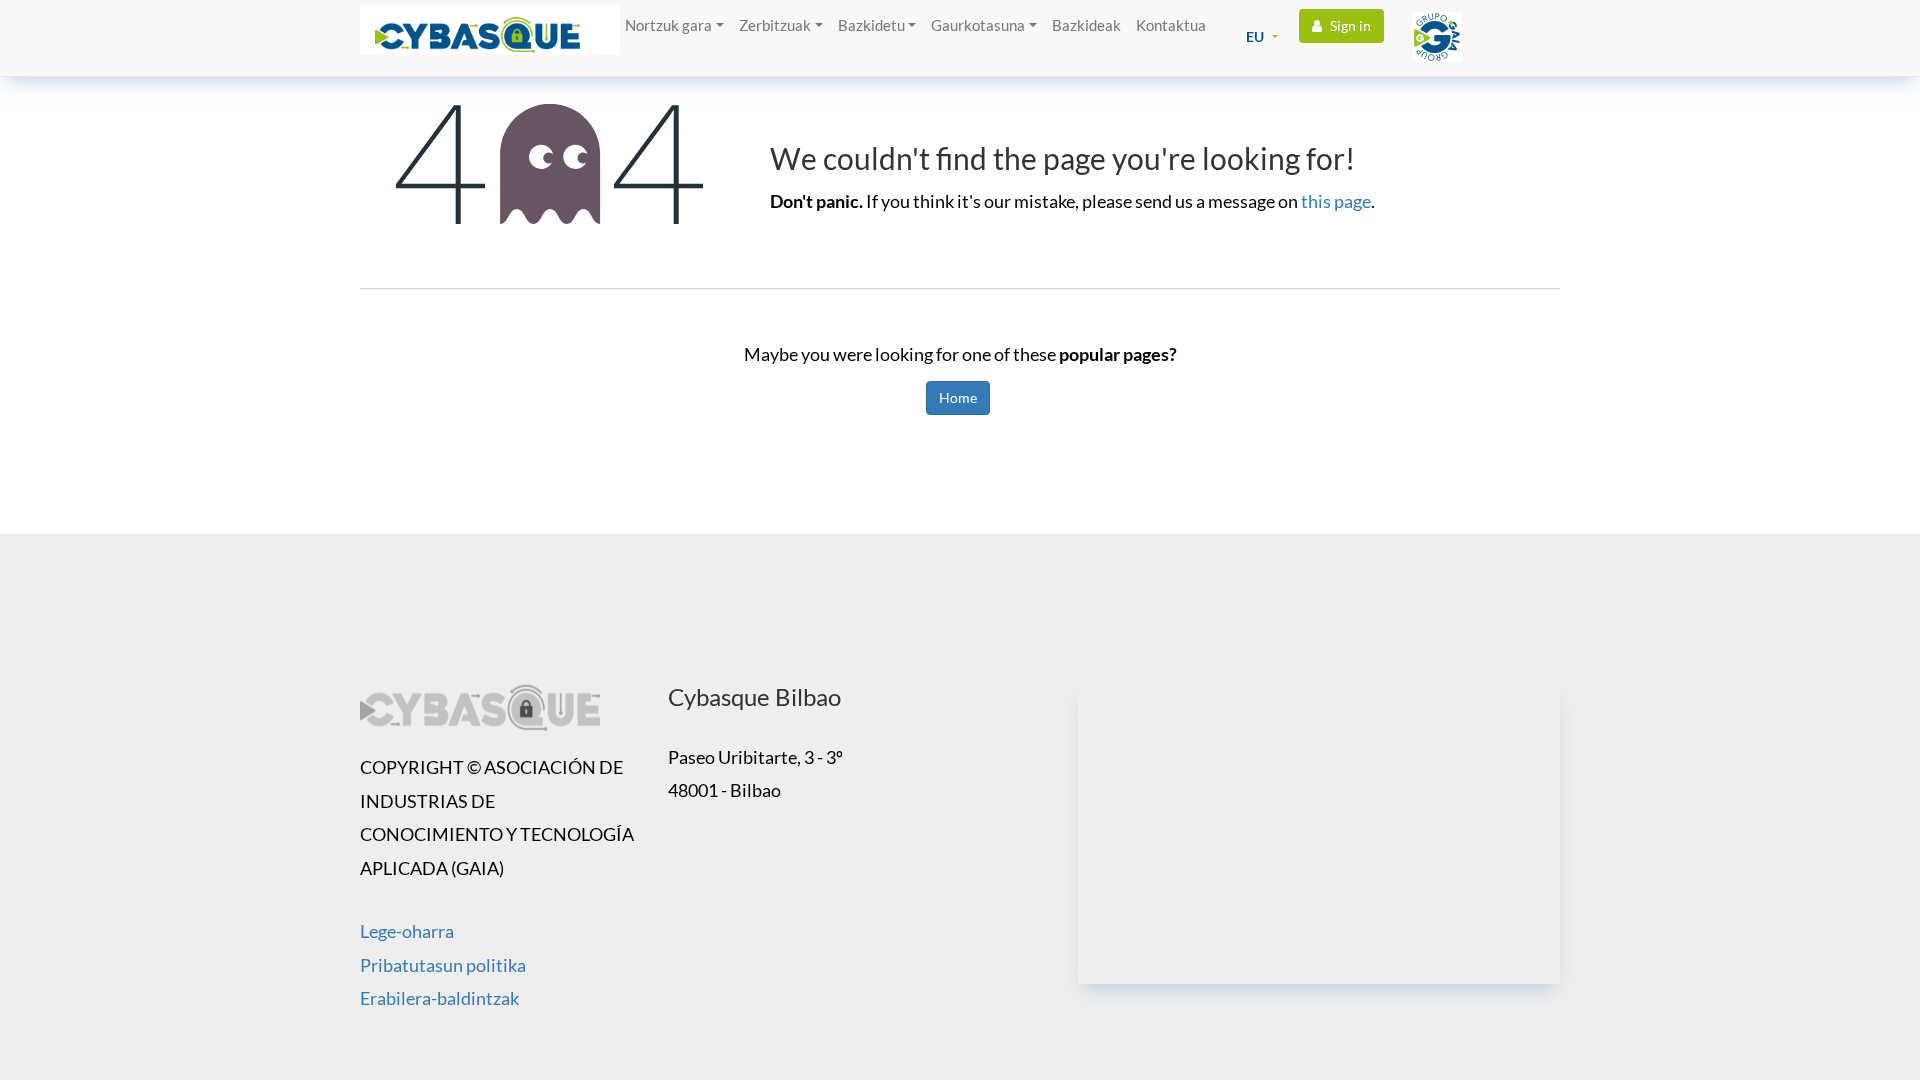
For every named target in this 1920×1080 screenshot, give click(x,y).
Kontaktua (1171, 25)
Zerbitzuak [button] (775, 25)
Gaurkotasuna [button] (978, 25)
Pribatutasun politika (443, 965)
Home (958, 397)
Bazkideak (1086, 25)
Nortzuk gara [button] (668, 25)
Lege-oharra (407, 931)
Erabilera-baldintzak (439, 998)
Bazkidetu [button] (871, 25)
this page (1336, 201)
